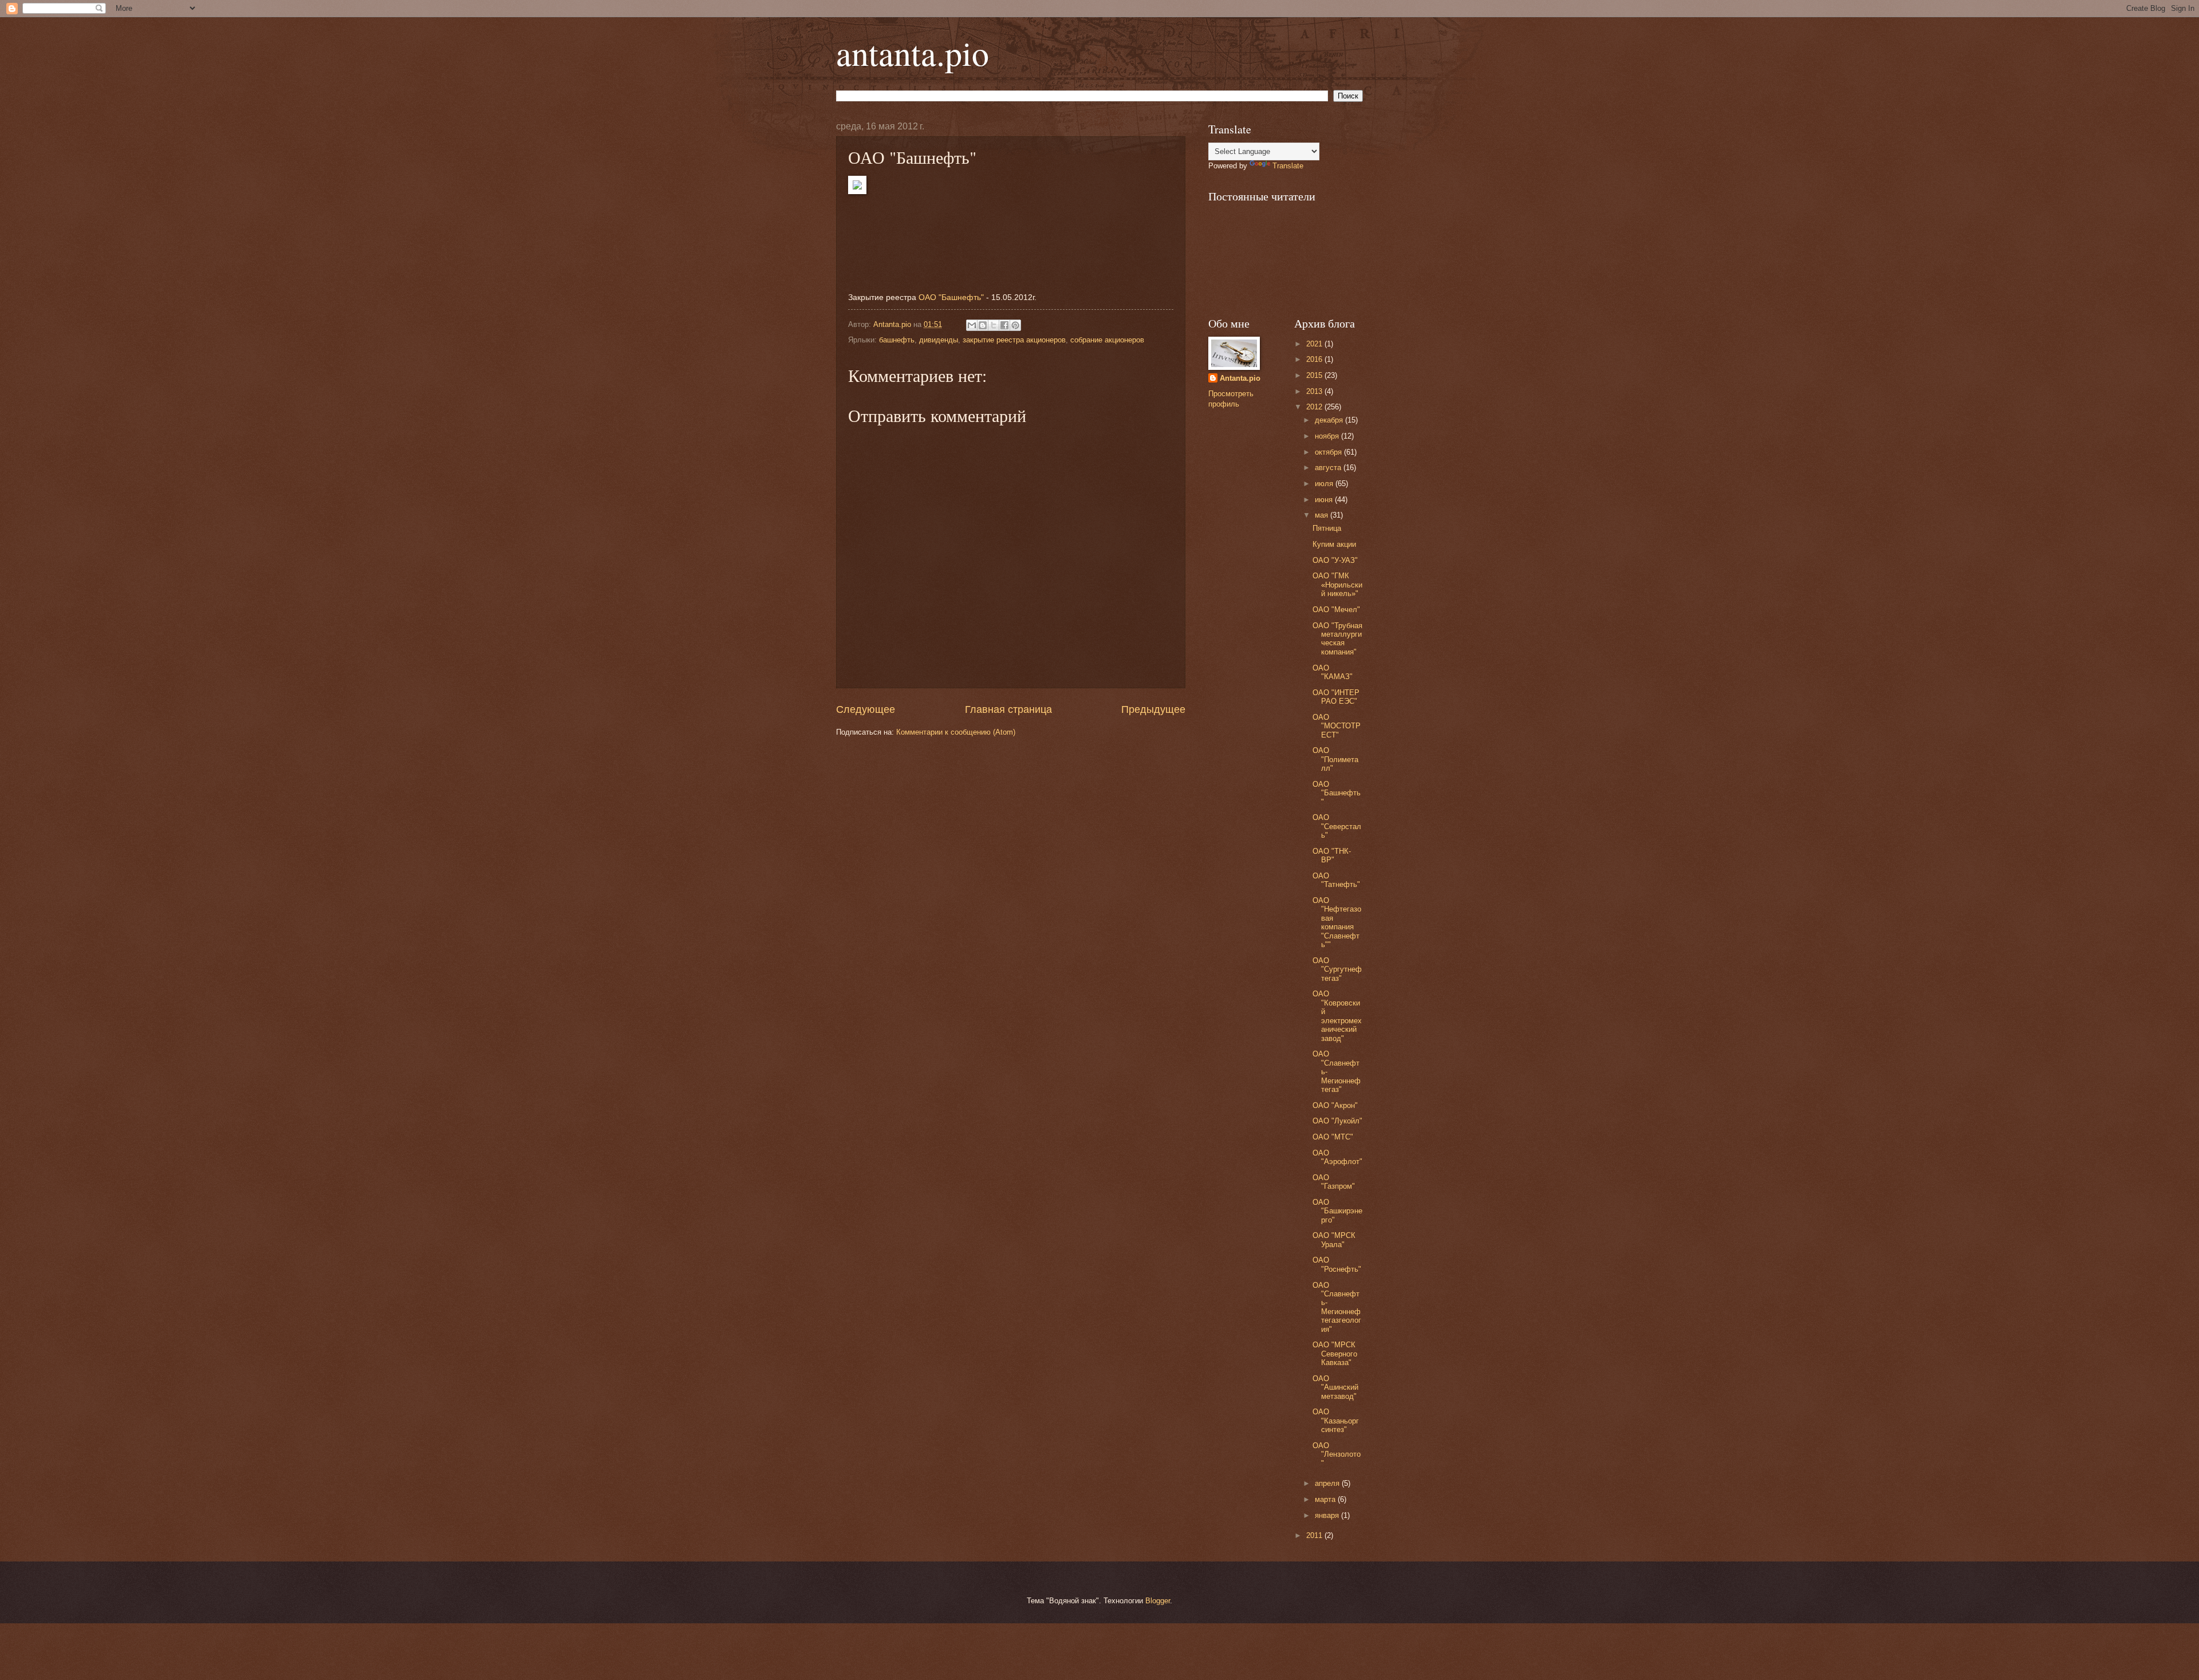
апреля (1328, 1483)
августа (1329, 468)
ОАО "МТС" (1333, 1137)
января (1328, 1515)
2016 (1315, 359)
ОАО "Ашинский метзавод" (1335, 1387)
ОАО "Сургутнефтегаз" (1337, 969)
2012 (1315, 407)
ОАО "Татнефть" (1336, 880)
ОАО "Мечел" (1336, 610)
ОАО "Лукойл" (1337, 1121)
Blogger (1158, 1601)
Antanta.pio (1240, 378)
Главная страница (1008, 709)
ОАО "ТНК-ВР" (1332, 855)
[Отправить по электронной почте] (972, 325)
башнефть (897, 340)
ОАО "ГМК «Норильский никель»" (1337, 585)
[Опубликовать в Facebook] (1004, 325)
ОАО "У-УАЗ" (1335, 560)
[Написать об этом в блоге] (983, 325)
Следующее (866, 709)
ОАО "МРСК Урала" (1334, 1240)
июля (1325, 484)
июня (1325, 500)
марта (1326, 1499)
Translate (1288, 166)
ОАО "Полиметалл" (1335, 759)
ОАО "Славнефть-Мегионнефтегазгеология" (1337, 1307)
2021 (1315, 344)
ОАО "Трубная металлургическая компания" (1337, 639)
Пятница (1327, 528)
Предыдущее (1153, 709)
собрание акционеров (1107, 340)
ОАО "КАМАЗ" (1333, 672)
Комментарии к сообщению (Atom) (956, 732)
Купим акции (1334, 544)
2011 (1315, 1535)
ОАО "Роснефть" (1337, 1264)
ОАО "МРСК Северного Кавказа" (1335, 1354)
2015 (1315, 375)
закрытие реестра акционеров (1014, 340)
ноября (1328, 436)
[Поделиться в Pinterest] (1015, 325)
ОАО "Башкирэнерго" (1337, 1211)
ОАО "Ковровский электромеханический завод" (1337, 1016)
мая (1323, 515)
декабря (1330, 420)
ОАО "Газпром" (1334, 1182)
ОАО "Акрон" (1335, 1105)
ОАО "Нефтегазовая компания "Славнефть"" (1337, 922)
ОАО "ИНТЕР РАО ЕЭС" (1336, 697)
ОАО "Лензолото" (1337, 1454)
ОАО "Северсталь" (1337, 826)
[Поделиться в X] (994, 325)
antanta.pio (913, 53)
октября (1329, 452)
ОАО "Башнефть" (951, 297)
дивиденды (939, 340)
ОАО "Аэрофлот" (1337, 1157)
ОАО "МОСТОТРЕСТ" (1337, 726)
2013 (1315, 391)
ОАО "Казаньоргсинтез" (1336, 1421)
